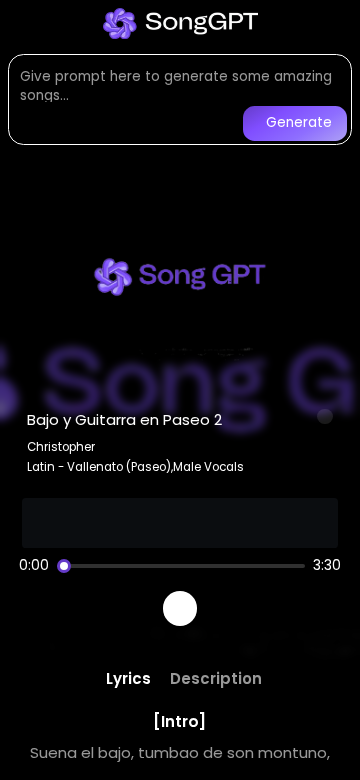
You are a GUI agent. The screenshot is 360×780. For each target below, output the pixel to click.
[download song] (325, 417)
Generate (299, 122)
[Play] (180, 608)
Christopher (61, 447)
